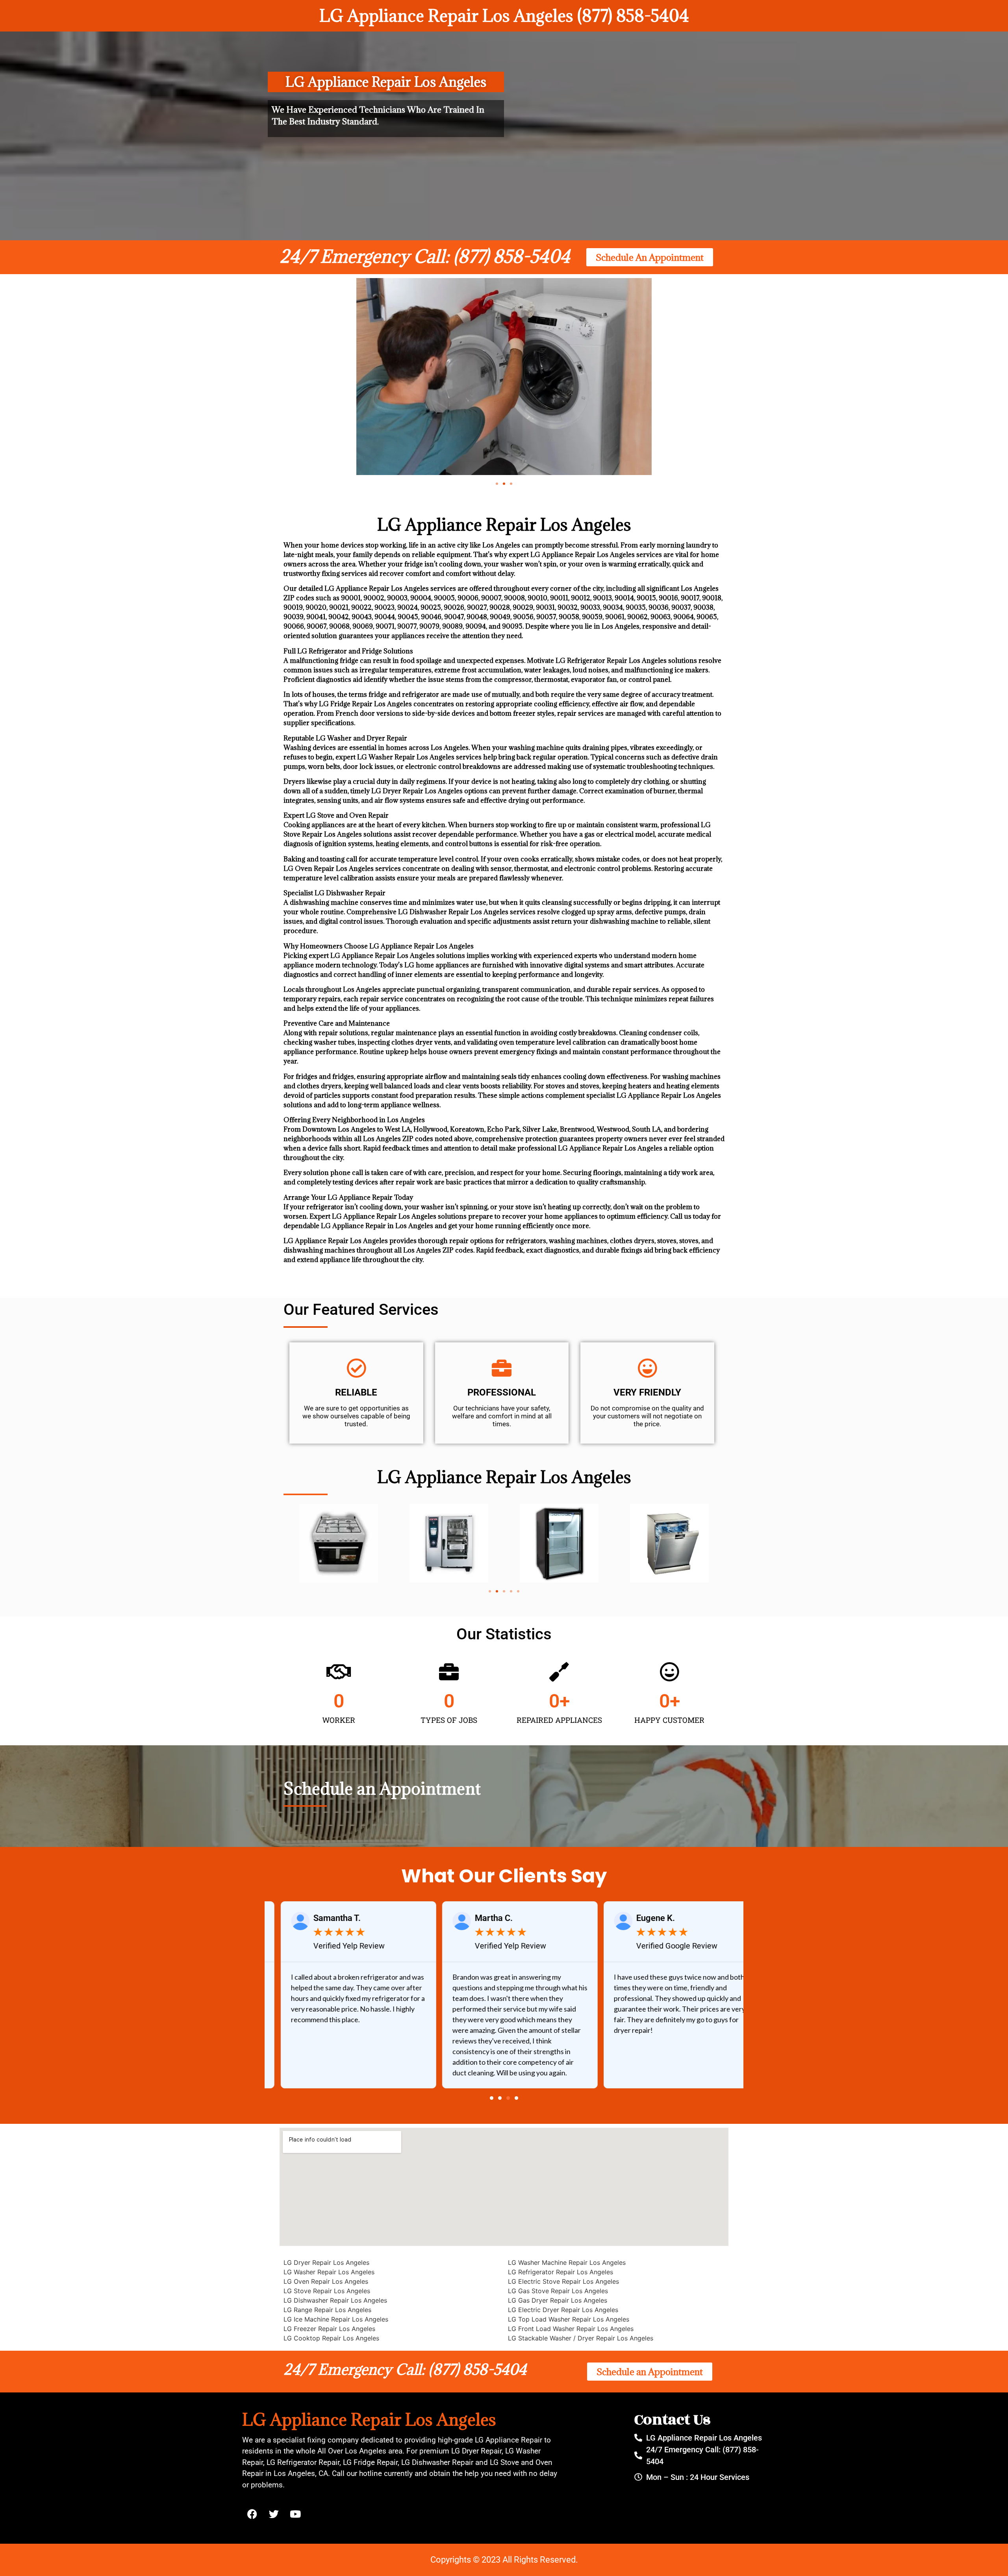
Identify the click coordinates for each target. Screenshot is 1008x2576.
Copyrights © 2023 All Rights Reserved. (504, 2560)
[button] (497, 484)
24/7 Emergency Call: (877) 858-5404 (425, 256)
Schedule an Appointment (382, 1788)
